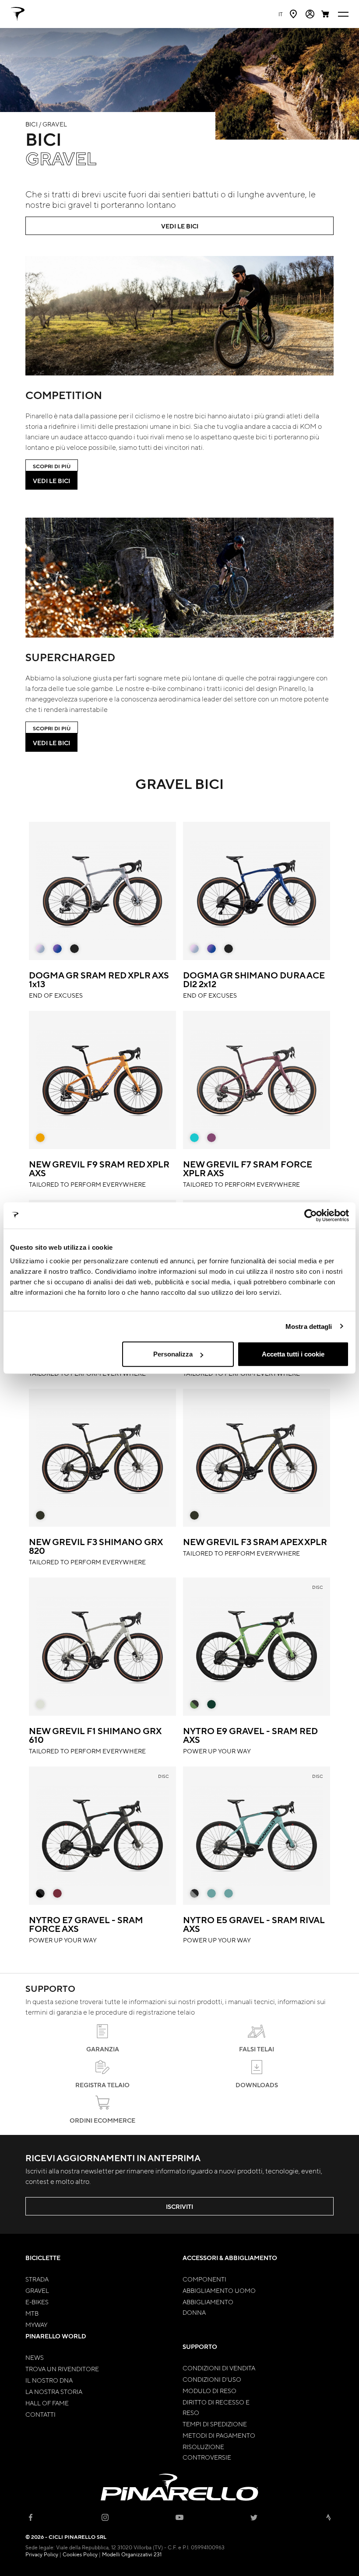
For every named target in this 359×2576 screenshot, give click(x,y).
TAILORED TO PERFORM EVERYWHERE (99, 1173)
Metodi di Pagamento (219, 2435)
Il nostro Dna (49, 2380)
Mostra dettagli (309, 1326)
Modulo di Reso (209, 2390)
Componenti (204, 2279)
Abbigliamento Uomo (219, 2290)
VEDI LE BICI (180, 226)
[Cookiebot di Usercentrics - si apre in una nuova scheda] (311, 1215)
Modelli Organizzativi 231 (132, 2554)
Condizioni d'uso (212, 2379)
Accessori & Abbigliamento (230, 2258)
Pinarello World (56, 2336)
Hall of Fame (47, 2403)
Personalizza (173, 1354)
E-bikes (37, 2302)
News (35, 2357)
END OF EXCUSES (99, 984)
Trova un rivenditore (62, 2369)
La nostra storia (54, 2391)
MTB (32, 2313)
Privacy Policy (42, 2554)
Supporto (200, 2346)
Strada (37, 2279)
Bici (32, 124)
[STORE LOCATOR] (294, 14)
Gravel (37, 2290)
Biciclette (43, 2258)
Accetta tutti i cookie (293, 1354)
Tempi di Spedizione (215, 2424)
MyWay (36, 2324)
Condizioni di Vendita (219, 2368)
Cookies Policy (80, 2554)
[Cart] (326, 14)
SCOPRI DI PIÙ (52, 466)
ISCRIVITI (179, 2206)
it (281, 14)
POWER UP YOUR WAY (250, 1740)
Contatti (40, 2414)
